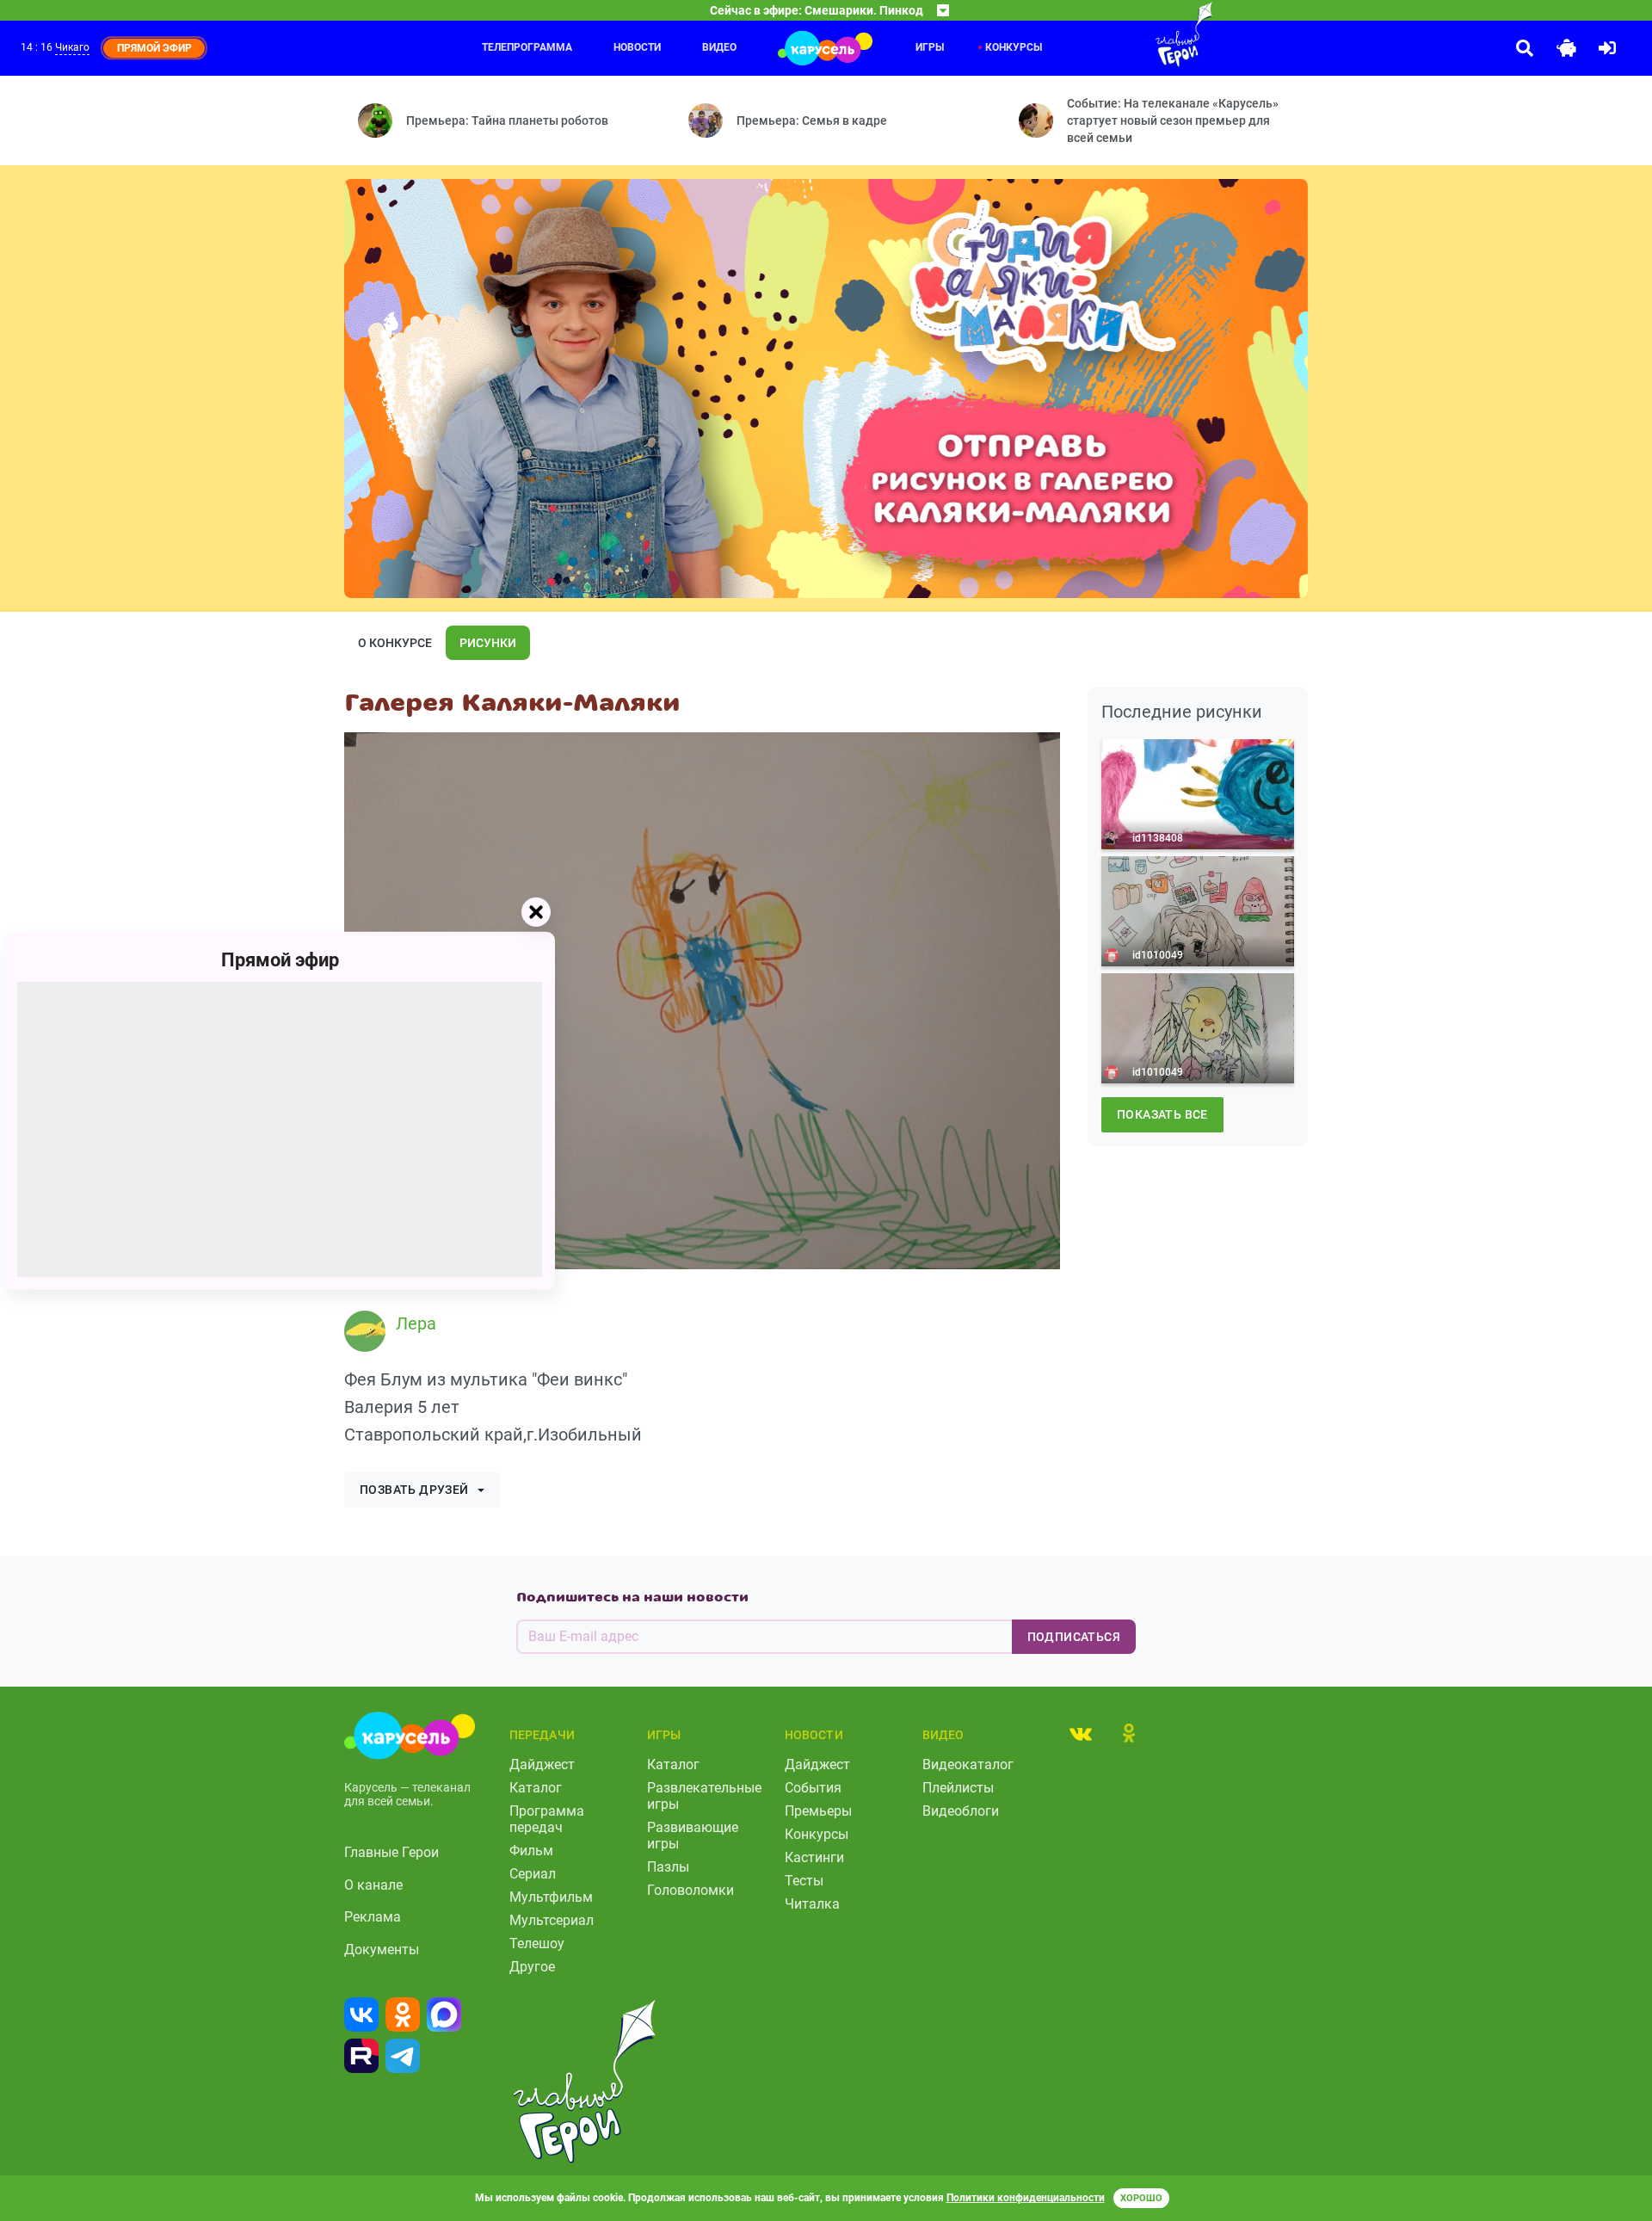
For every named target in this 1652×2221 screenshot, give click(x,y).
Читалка (812, 1904)
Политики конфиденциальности (1026, 2198)
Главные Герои (391, 1852)
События (813, 1788)
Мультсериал (552, 1920)
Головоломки (690, 1890)
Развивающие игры (693, 1835)
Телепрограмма (527, 47)
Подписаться (1074, 1637)
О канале (373, 1885)
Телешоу (537, 1943)
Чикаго (72, 47)
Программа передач (547, 1819)
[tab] (1081, 1733)
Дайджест (542, 1764)
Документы (382, 1950)
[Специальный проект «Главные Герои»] (1128, 34)
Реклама (373, 1917)
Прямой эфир (280, 959)
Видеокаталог (968, 1764)
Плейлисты (958, 1788)
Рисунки (488, 643)
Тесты (804, 1881)
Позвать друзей (414, 1490)
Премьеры (818, 1811)
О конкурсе (395, 643)
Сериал (533, 1874)
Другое (532, 1967)
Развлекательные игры (704, 1796)
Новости (637, 47)
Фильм (531, 1851)
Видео (719, 47)
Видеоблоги (961, 1811)
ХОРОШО (1141, 2198)
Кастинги (814, 1857)
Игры (930, 47)
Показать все (1162, 1114)
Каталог (536, 1788)
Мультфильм (551, 1897)
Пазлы (668, 1867)
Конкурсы (1014, 47)
